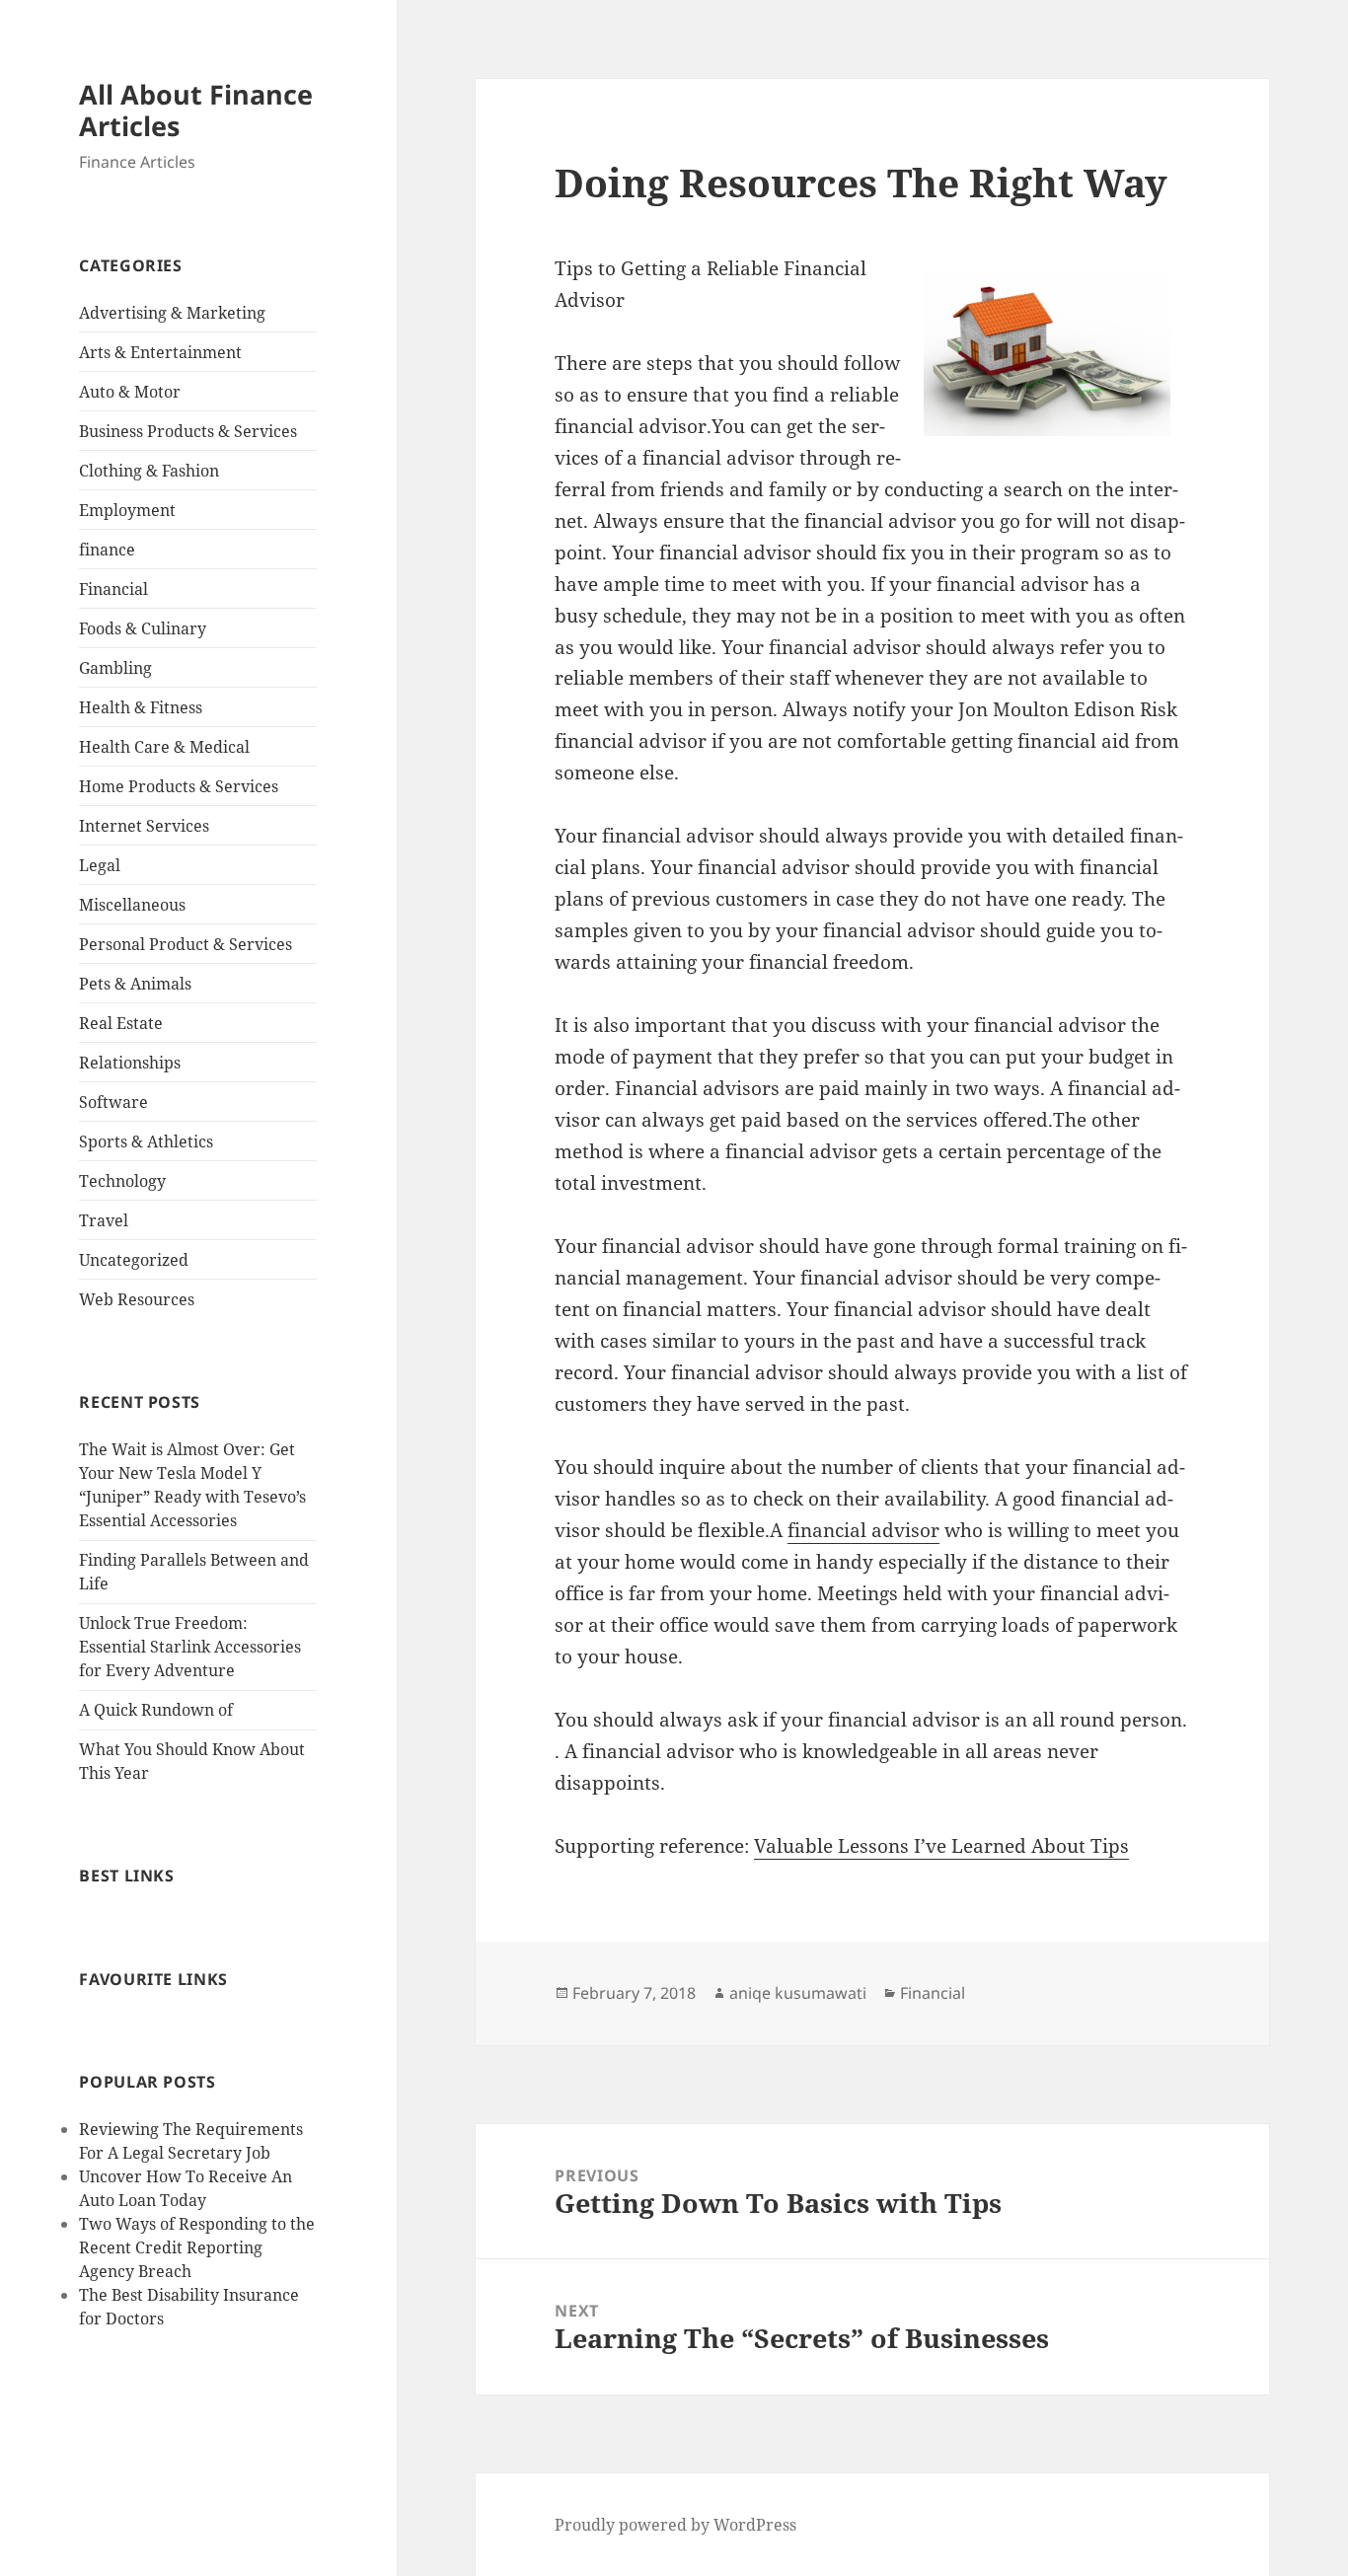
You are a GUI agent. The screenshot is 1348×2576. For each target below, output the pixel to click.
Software (113, 1102)
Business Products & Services (188, 431)
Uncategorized (134, 1260)
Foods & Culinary (143, 628)
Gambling (115, 668)
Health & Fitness (141, 707)
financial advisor (863, 1530)
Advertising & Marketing (172, 313)
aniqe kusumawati (798, 1993)
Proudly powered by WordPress (675, 2525)
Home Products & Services (179, 786)
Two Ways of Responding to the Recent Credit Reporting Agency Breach (197, 2247)
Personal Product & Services (186, 944)
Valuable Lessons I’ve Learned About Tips (941, 1846)
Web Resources (137, 1299)
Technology (122, 1181)
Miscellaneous (132, 905)
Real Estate (121, 1023)
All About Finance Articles (196, 110)
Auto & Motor (130, 392)
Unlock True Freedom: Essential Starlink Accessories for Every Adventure (190, 1647)
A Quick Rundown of (156, 1710)
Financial (113, 589)
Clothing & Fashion (149, 471)
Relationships (130, 1063)
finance (107, 550)
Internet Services (144, 826)
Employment (127, 510)
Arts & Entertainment (160, 352)
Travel (104, 1220)
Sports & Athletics (146, 1141)
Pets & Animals (135, 984)
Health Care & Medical (164, 747)
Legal (100, 865)
